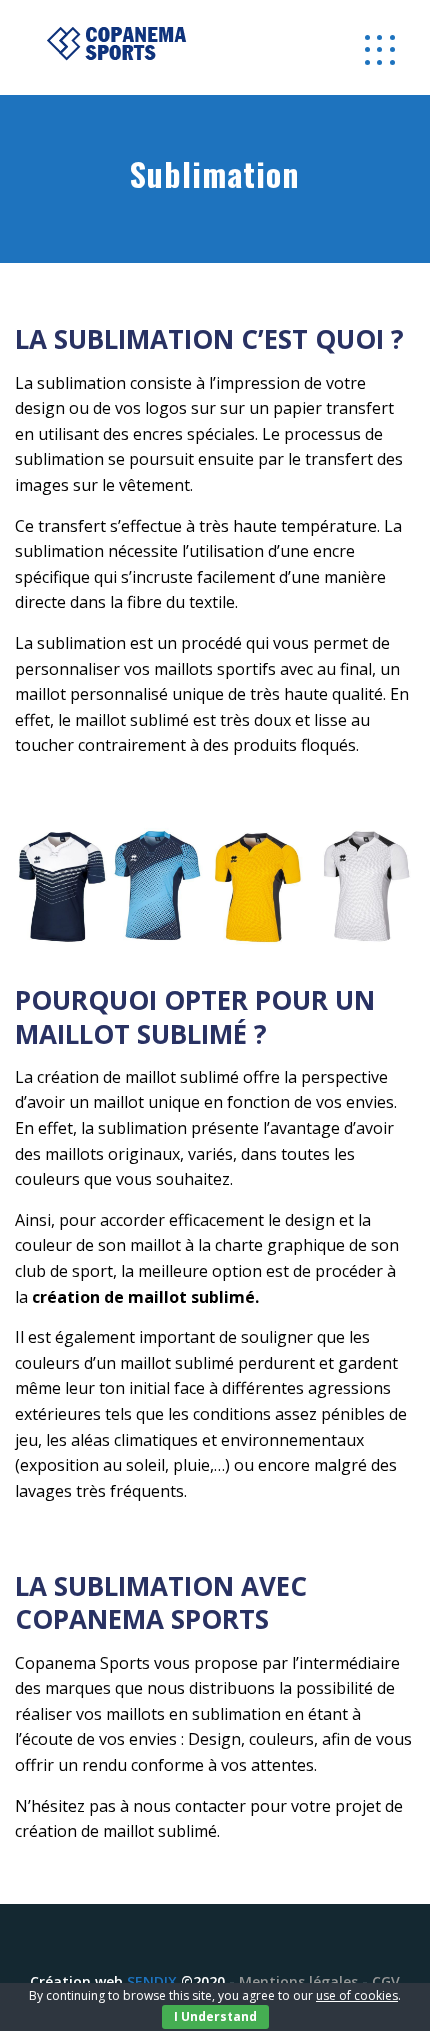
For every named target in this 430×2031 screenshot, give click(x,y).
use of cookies (357, 1995)
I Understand (215, 2016)
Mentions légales (298, 1981)
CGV (386, 1981)
